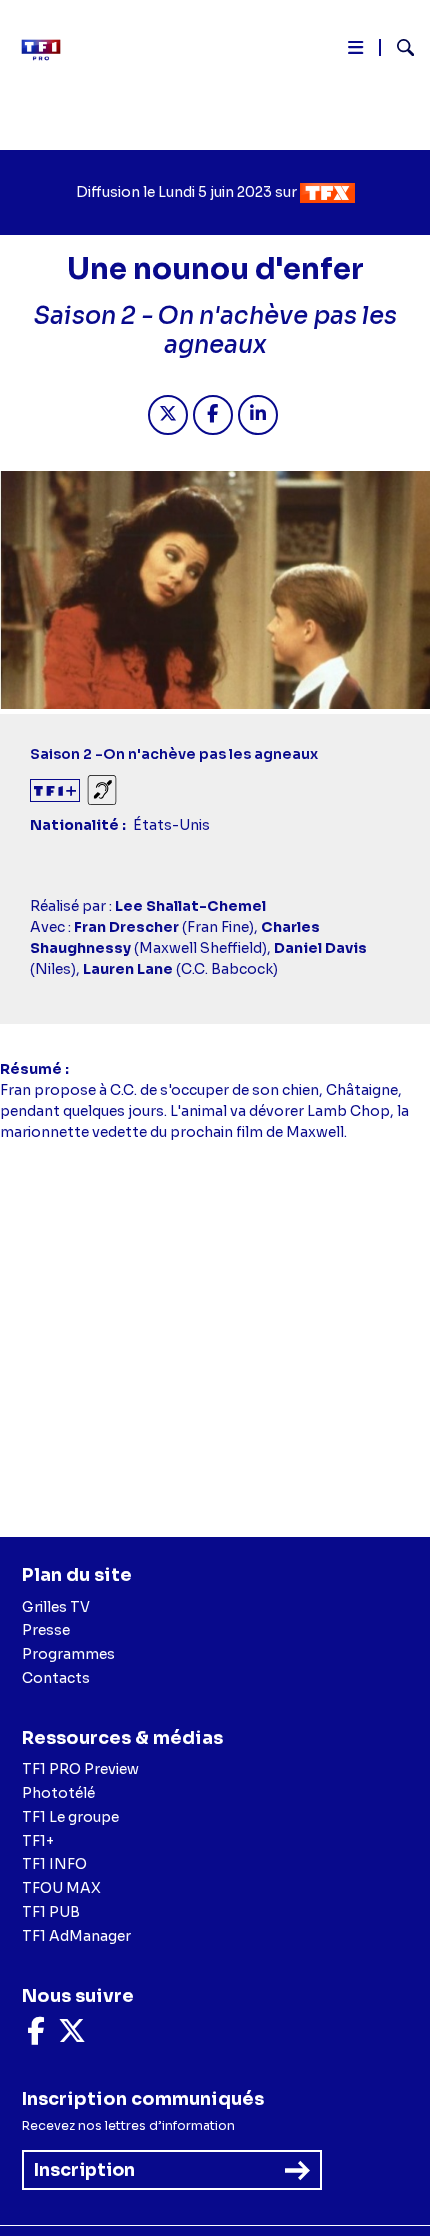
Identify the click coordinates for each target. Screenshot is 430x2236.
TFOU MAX (61, 1888)
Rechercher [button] (397, 47)
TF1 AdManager (76, 1936)
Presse (46, 1630)
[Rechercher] (397, 50)
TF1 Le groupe (70, 1817)
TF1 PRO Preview (80, 1769)
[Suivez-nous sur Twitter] (72, 2036)
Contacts (56, 1678)
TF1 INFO (54, 1864)
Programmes (68, 1654)
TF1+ (38, 1841)
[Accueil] (48, 50)
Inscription (84, 2170)
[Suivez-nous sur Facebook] (36, 2036)
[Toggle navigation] (355, 51)
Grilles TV (56, 1607)
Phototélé (58, 1793)
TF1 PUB (51, 1912)
